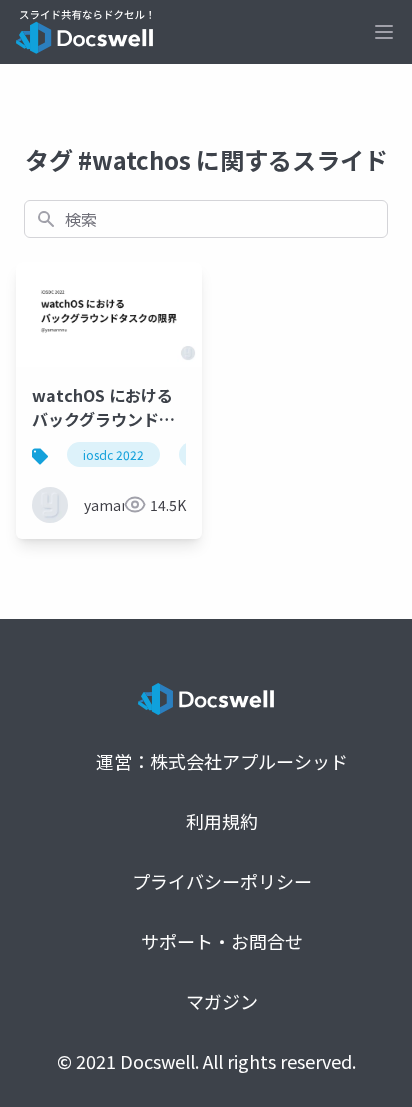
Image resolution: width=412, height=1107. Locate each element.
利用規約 (222, 821)
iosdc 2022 (113, 454)
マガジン (222, 1001)
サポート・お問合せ (222, 941)
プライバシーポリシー (222, 881)
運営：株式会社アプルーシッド (222, 761)
